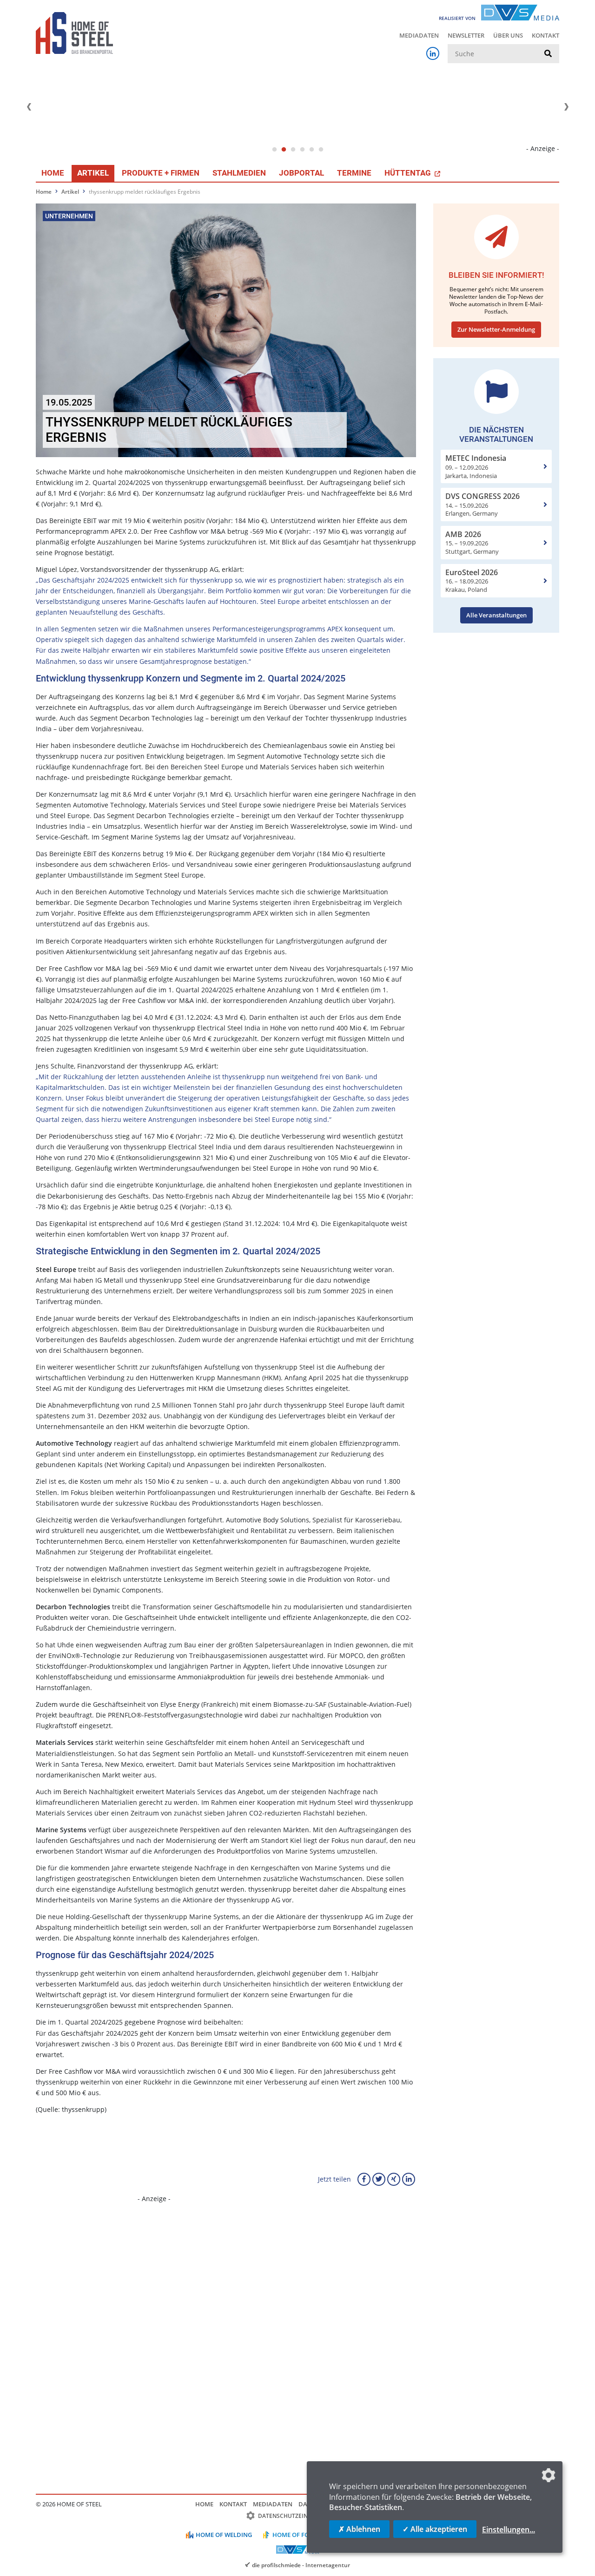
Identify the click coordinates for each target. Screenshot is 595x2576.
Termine (354, 173)
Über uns (508, 35)
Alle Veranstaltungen (496, 615)
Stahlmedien (239, 173)
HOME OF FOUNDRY (301, 2535)
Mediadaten (419, 35)
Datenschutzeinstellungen (301, 2516)
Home (53, 173)
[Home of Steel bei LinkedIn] (433, 53)
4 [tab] (302, 150)
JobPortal (301, 173)
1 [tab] (274, 150)
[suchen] (548, 54)
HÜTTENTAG (409, 173)
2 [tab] (284, 150)
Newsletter (466, 35)
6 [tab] (321, 150)
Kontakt (545, 35)
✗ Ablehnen (359, 2529)
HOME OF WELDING (224, 2535)
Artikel (93, 173)
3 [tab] (293, 150)
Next (566, 107)
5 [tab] (311, 150)
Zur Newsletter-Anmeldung (496, 329)
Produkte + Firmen (161, 173)
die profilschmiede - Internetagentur (301, 2565)
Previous (29, 107)
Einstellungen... (509, 2530)
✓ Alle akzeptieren (435, 2529)
